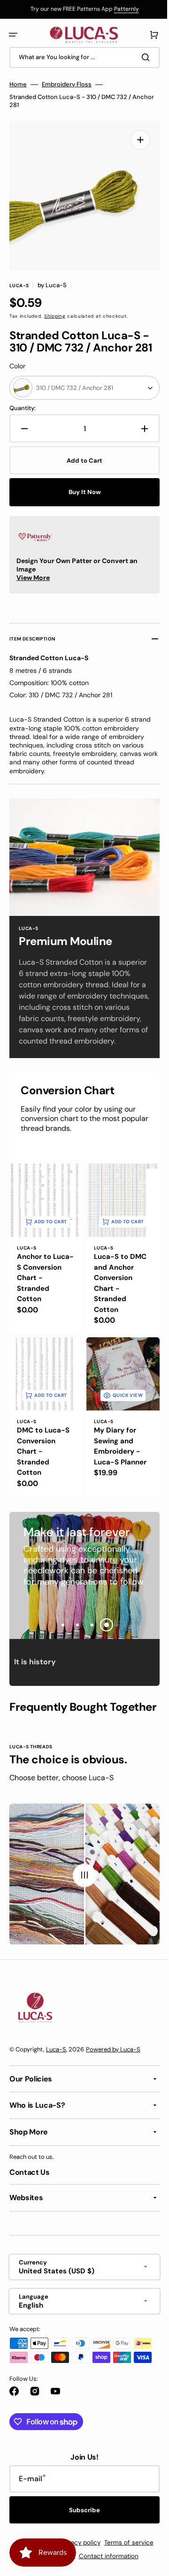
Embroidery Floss (67, 84)
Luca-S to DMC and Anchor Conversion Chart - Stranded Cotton (117, 1284)
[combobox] (81, 57)
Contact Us (30, 2193)
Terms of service (125, 2563)
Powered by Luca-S (113, 2070)
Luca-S (56, 2070)
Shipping (55, 309)
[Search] (140, 57)
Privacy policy (77, 2563)
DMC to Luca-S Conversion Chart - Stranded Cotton (43, 1448)
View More (33, 571)
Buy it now (81, 485)
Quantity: (23, 401)
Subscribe (81, 2530)
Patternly (123, 9)
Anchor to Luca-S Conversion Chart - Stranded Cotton (36, 1284)
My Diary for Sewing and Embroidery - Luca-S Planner (117, 1443)
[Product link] (44, 1251)
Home (18, 84)
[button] (13, 35)
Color (17, 359)
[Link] (81, 9)
